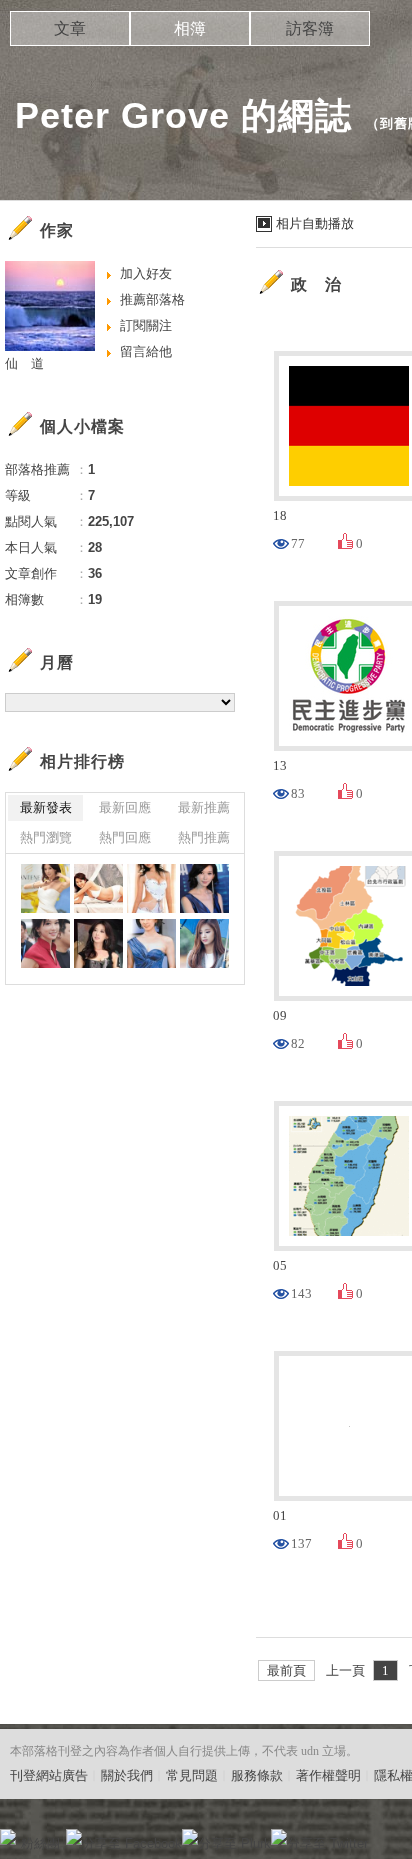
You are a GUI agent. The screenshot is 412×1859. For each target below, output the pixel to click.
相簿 (190, 28)
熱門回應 (125, 837)
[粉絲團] (8, 1837)
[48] (151, 888)
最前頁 (286, 1670)
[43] (204, 943)
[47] (204, 888)
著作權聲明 (328, 1775)
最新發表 (46, 807)
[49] (98, 888)
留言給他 (146, 351)
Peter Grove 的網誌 (183, 115)
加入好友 (146, 273)
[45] (98, 943)
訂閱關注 (146, 325)
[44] (151, 943)
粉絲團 (40, 1843)
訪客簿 (310, 28)
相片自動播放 (315, 223)
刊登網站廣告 (49, 1775)
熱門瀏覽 (46, 837)
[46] (45, 943)
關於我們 (127, 1775)
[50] (45, 888)
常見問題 (192, 1775)
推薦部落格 (152, 299)
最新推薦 (204, 807)
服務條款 (257, 1775)
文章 (70, 28)
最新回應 (125, 807)
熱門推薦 (204, 837)
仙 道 (24, 363)
